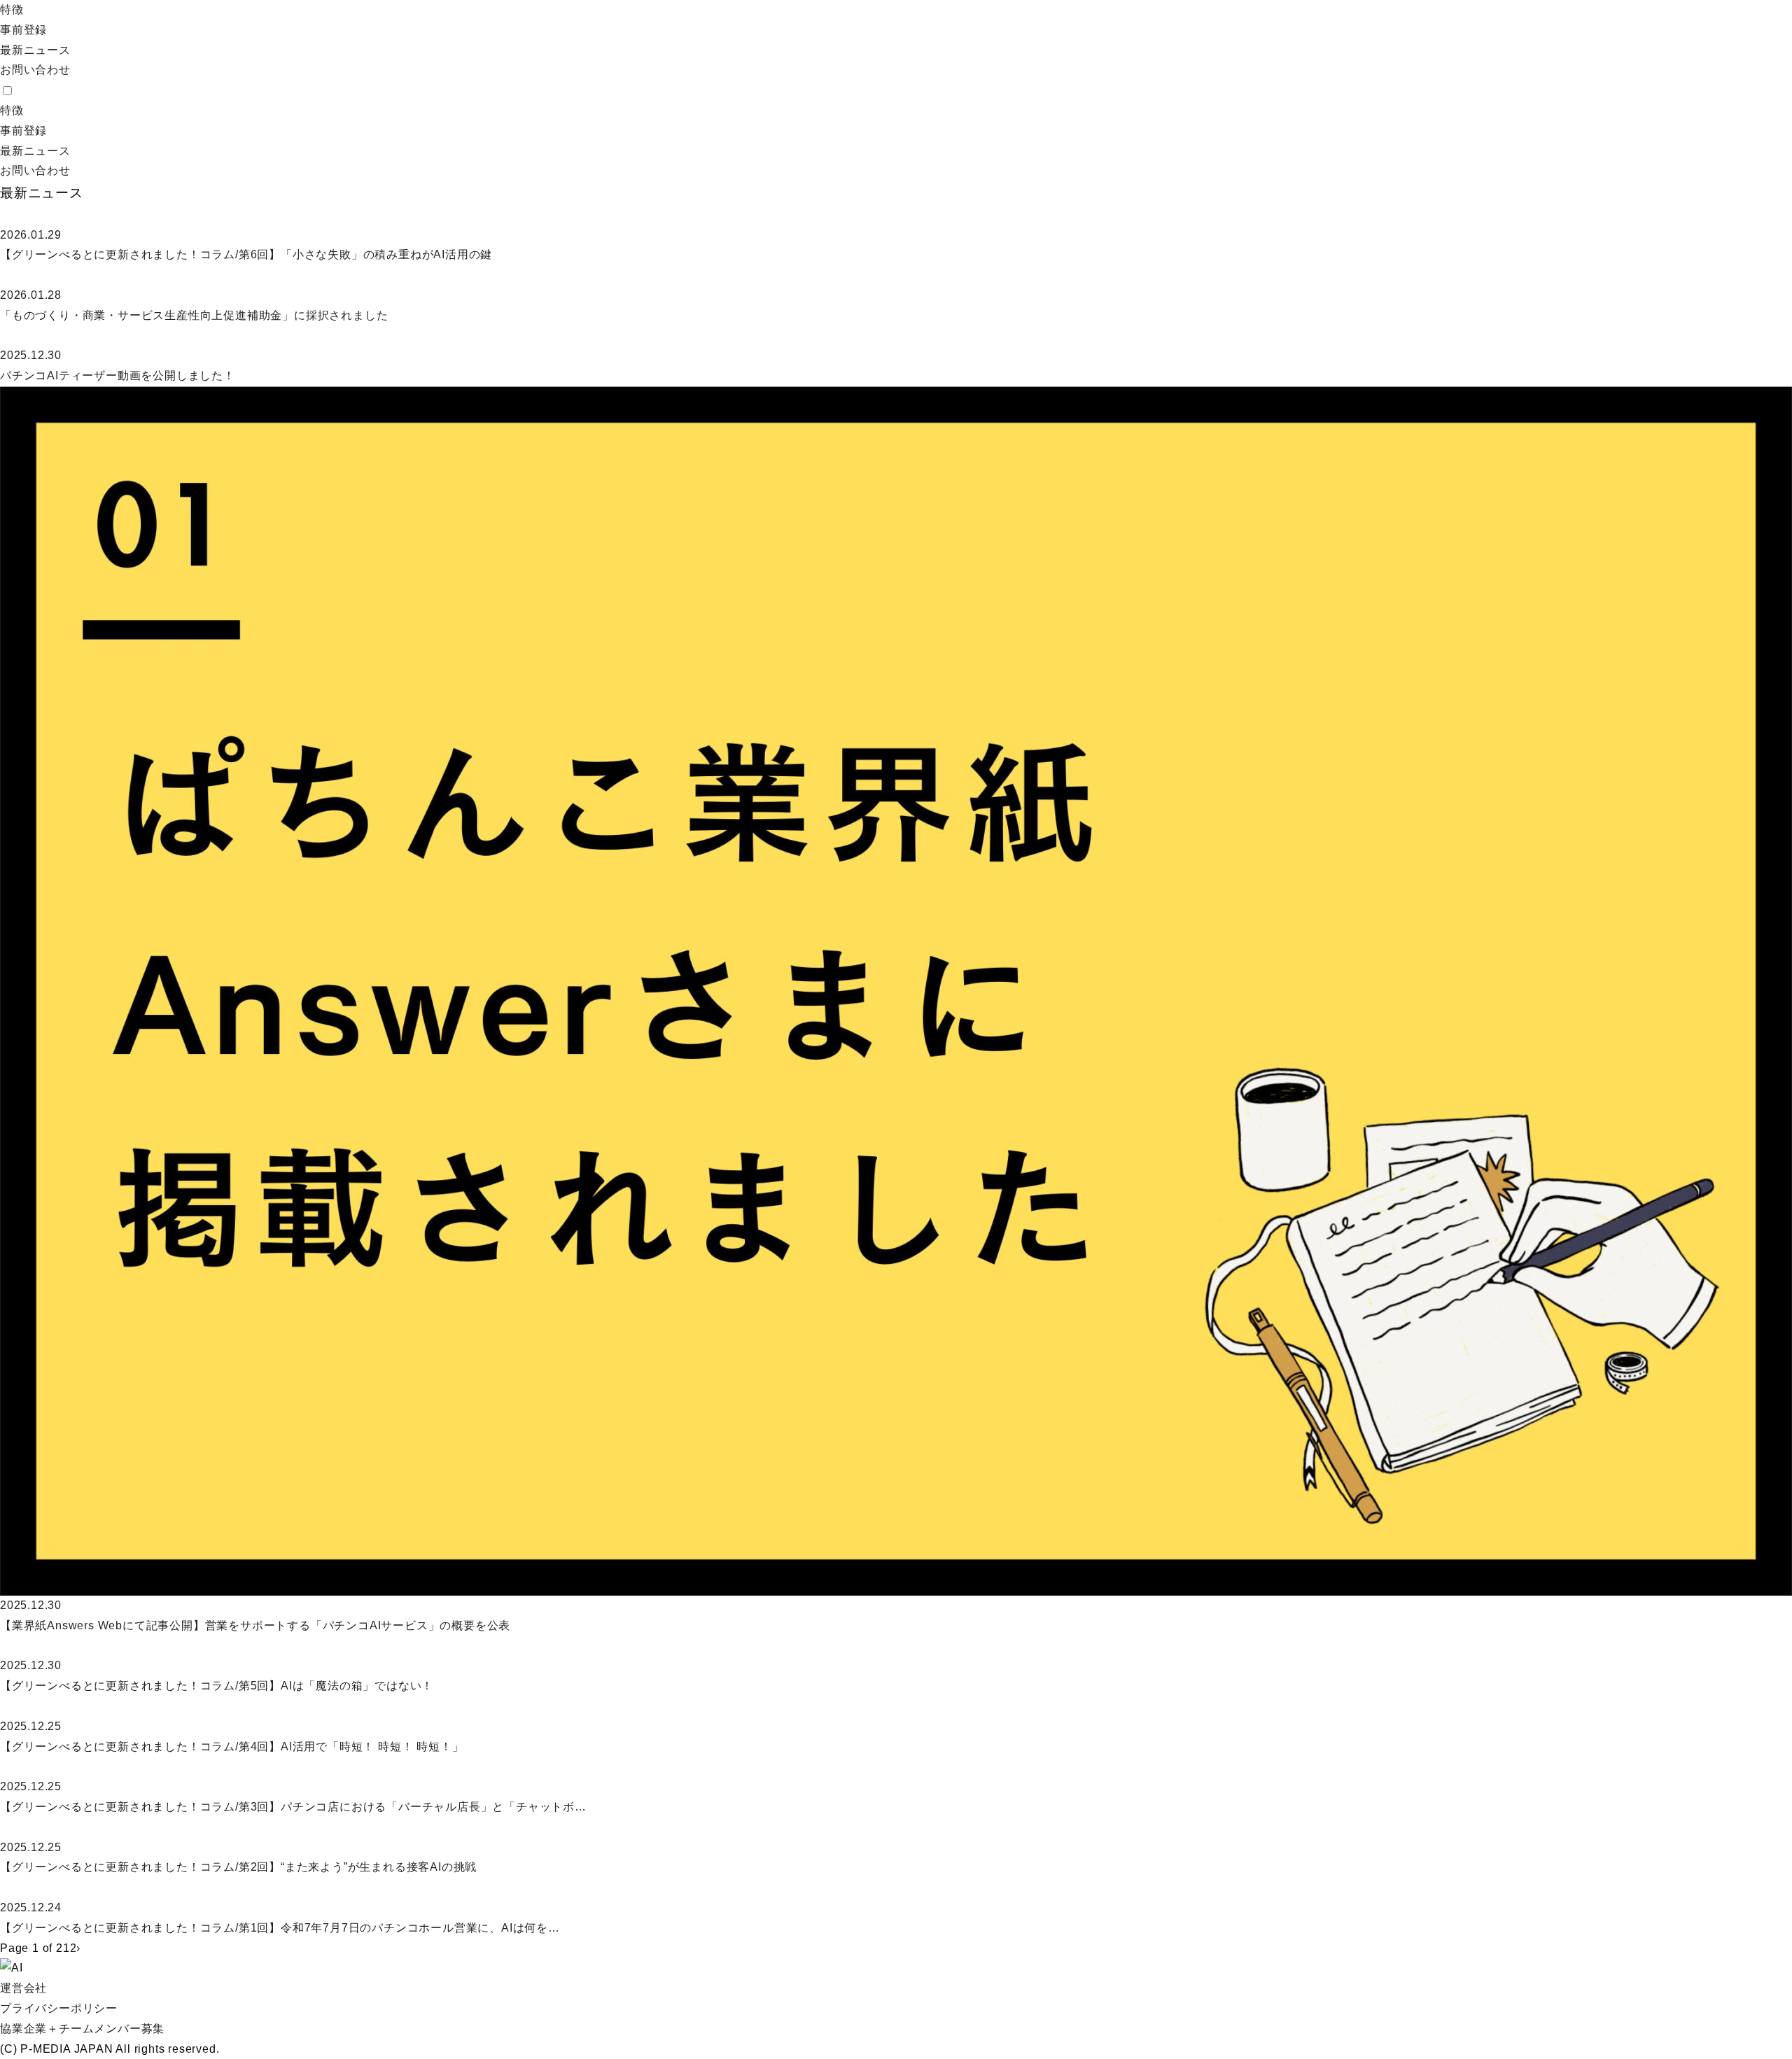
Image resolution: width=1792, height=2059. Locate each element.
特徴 (12, 9)
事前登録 (23, 30)
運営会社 (23, 1988)
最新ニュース (35, 50)
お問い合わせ (35, 70)
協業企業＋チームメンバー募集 (82, 2029)
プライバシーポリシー (59, 2008)
